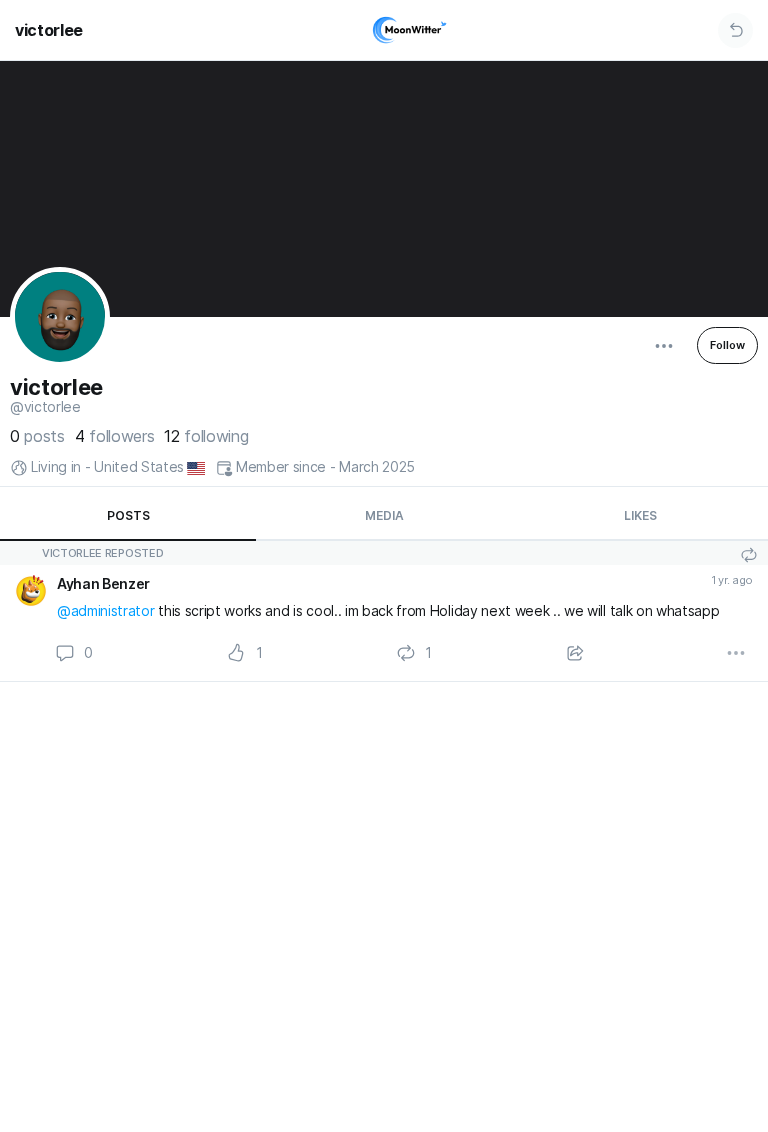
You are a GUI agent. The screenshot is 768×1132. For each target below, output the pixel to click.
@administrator (106, 610)
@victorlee (45, 407)
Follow (727, 345)
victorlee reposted (102, 553)
